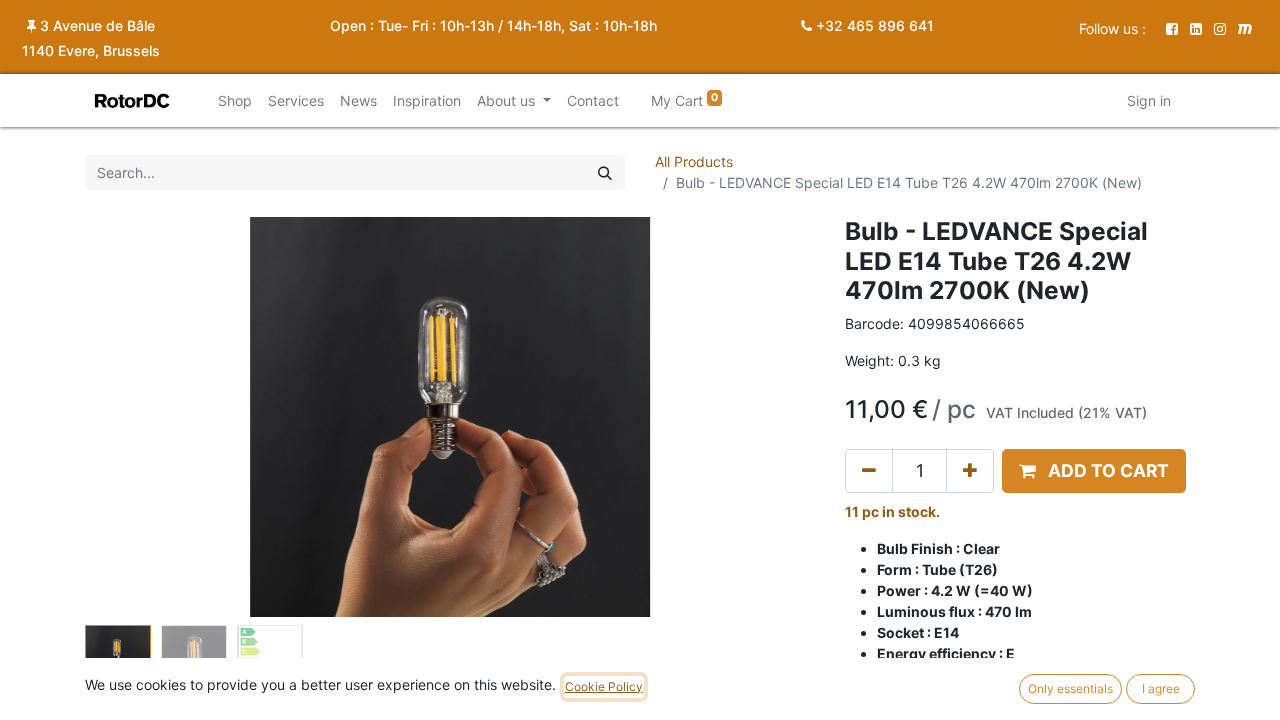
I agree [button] (1161, 688)
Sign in (1149, 100)
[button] (140, 417)
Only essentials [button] (1070, 688)
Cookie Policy (604, 686)
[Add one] (970, 471)
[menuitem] (235, 100)
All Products (694, 161)
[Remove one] (869, 471)
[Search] (605, 172)
